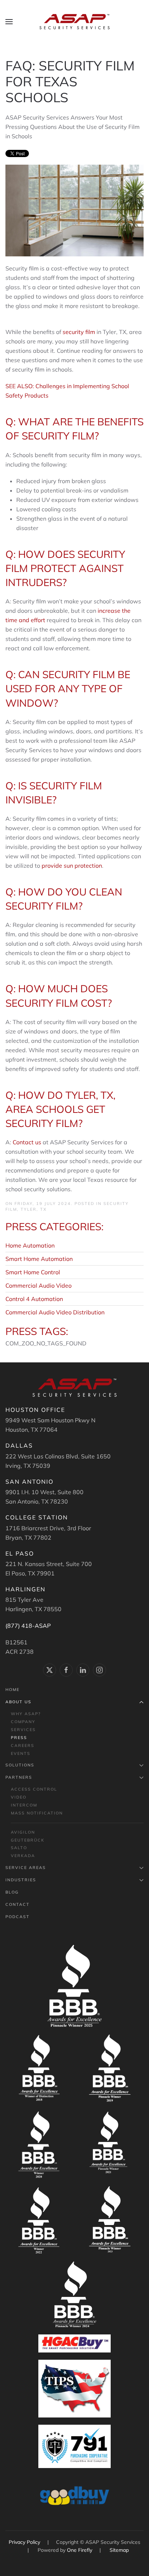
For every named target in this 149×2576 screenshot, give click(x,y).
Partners (19, 1777)
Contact (18, 1904)
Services (23, 1730)
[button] (9, 22)
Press (19, 1738)
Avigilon (23, 1832)
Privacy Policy (25, 2542)
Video (19, 1797)
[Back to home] (74, 22)
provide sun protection (72, 866)
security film (79, 332)
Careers (23, 1745)
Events (21, 1753)
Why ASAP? (26, 1714)
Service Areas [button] (26, 1868)
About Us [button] (18, 1702)
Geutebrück (28, 1840)
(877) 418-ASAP (28, 1626)
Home (12, 1690)
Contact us (27, 1142)
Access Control (34, 1789)
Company (23, 1722)
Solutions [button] (20, 1765)
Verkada (23, 1856)
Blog (12, 1892)
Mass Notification (37, 1813)
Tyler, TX (34, 1209)
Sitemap (119, 2550)
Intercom (24, 1805)
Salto (19, 1848)
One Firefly (80, 2550)
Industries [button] (21, 1880)
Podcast (18, 1917)
